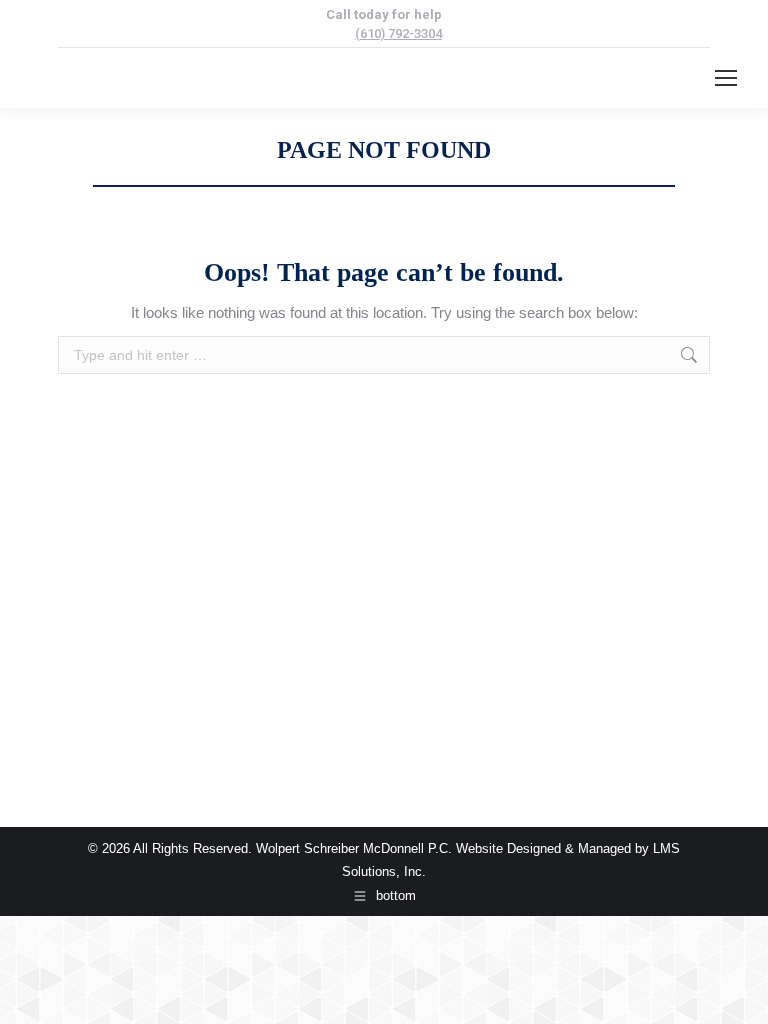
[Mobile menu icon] (726, 78)
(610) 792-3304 (398, 33)
